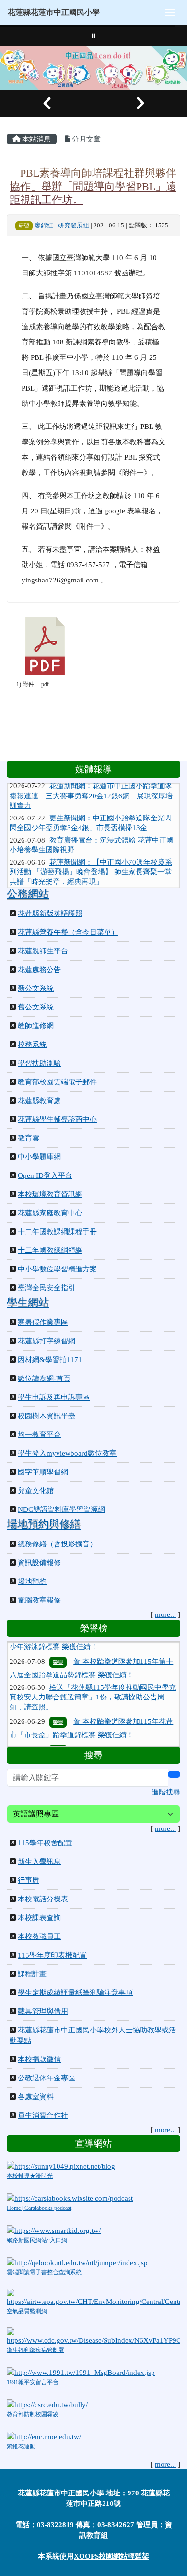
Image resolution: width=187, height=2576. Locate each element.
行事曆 (29, 1880)
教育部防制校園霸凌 (33, 2414)
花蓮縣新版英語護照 (50, 914)
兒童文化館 (36, 1491)
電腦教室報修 (39, 1600)
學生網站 (28, 1303)
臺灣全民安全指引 (47, 1288)
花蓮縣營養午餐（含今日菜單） (68, 932)
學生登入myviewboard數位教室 (67, 1453)
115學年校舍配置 (45, 1843)
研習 (24, 226)
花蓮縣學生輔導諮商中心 (57, 1119)
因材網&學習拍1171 (50, 1360)
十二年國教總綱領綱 (50, 1250)
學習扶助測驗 (39, 1063)
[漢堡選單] (170, 12)
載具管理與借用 (43, 2011)
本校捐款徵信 (39, 2059)
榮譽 (58, 1648)
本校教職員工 (39, 1936)
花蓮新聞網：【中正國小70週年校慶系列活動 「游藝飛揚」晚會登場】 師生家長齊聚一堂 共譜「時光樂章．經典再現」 (91, 861)
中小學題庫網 (39, 1157)
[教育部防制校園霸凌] (47, 2404)
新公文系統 (36, 988)
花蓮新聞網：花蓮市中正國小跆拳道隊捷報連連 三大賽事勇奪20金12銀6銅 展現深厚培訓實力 (91, 785)
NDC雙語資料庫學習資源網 (61, 1509)
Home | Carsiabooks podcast (39, 2208)
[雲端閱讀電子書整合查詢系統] (77, 2262)
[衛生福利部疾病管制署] (93, 2336)
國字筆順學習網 (43, 1472)
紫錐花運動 (21, 2446)
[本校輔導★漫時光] (61, 2166)
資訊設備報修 (39, 1563)
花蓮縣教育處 (39, 1101)
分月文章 (85, 139)
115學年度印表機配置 (52, 1955)
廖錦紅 (44, 226)
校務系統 (32, 1045)
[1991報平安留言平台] (81, 2372)
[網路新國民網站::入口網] (54, 2230)
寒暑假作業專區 (43, 1322)
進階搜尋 (166, 1792)
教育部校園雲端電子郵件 (57, 1082)
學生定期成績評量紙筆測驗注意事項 (75, 1993)
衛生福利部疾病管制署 (35, 2350)
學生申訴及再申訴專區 (54, 1397)
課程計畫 (32, 1974)
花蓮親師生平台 (43, 951)
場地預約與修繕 (44, 1524)
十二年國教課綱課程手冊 (57, 1232)
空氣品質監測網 (27, 2311)
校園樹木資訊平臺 (47, 1416)
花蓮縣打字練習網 (47, 1341)
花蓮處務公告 (39, 970)
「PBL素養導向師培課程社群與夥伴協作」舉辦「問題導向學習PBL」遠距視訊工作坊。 (93, 186)
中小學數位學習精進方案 (57, 1269)
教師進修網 (36, 1026)
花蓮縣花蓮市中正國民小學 (54, 12)
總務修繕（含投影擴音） (57, 1544)
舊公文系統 (36, 1007)
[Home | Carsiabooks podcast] (70, 2197)
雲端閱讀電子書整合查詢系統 (44, 2272)
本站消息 (35, 139)
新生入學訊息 (39, 1862)
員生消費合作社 (43, 2115)
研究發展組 (74, 226)
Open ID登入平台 (45, 1175)
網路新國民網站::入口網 (37, 2240)
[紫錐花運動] (44, 2436)
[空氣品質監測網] (93, 2297)
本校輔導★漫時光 (30, 2176)
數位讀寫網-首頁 (44, 1378)
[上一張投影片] (47, 103)
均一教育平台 (39, 1435)
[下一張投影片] (140, 103)
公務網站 (28, 894)
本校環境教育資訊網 (50, 1194)
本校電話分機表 (43, 1899)
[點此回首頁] (93, 68)
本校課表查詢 (39, 1918)
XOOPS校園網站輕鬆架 (111, 2556)
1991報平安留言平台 (33, 2382)
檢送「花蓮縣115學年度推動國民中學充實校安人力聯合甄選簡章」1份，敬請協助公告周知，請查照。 (93, 1683)
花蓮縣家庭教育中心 (50, 1213)
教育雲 (29, 1138)
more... (165, 1614)
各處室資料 (36, 2097)
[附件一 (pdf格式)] (45, 646)
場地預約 (32, 1581)
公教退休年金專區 (47, 2078)
